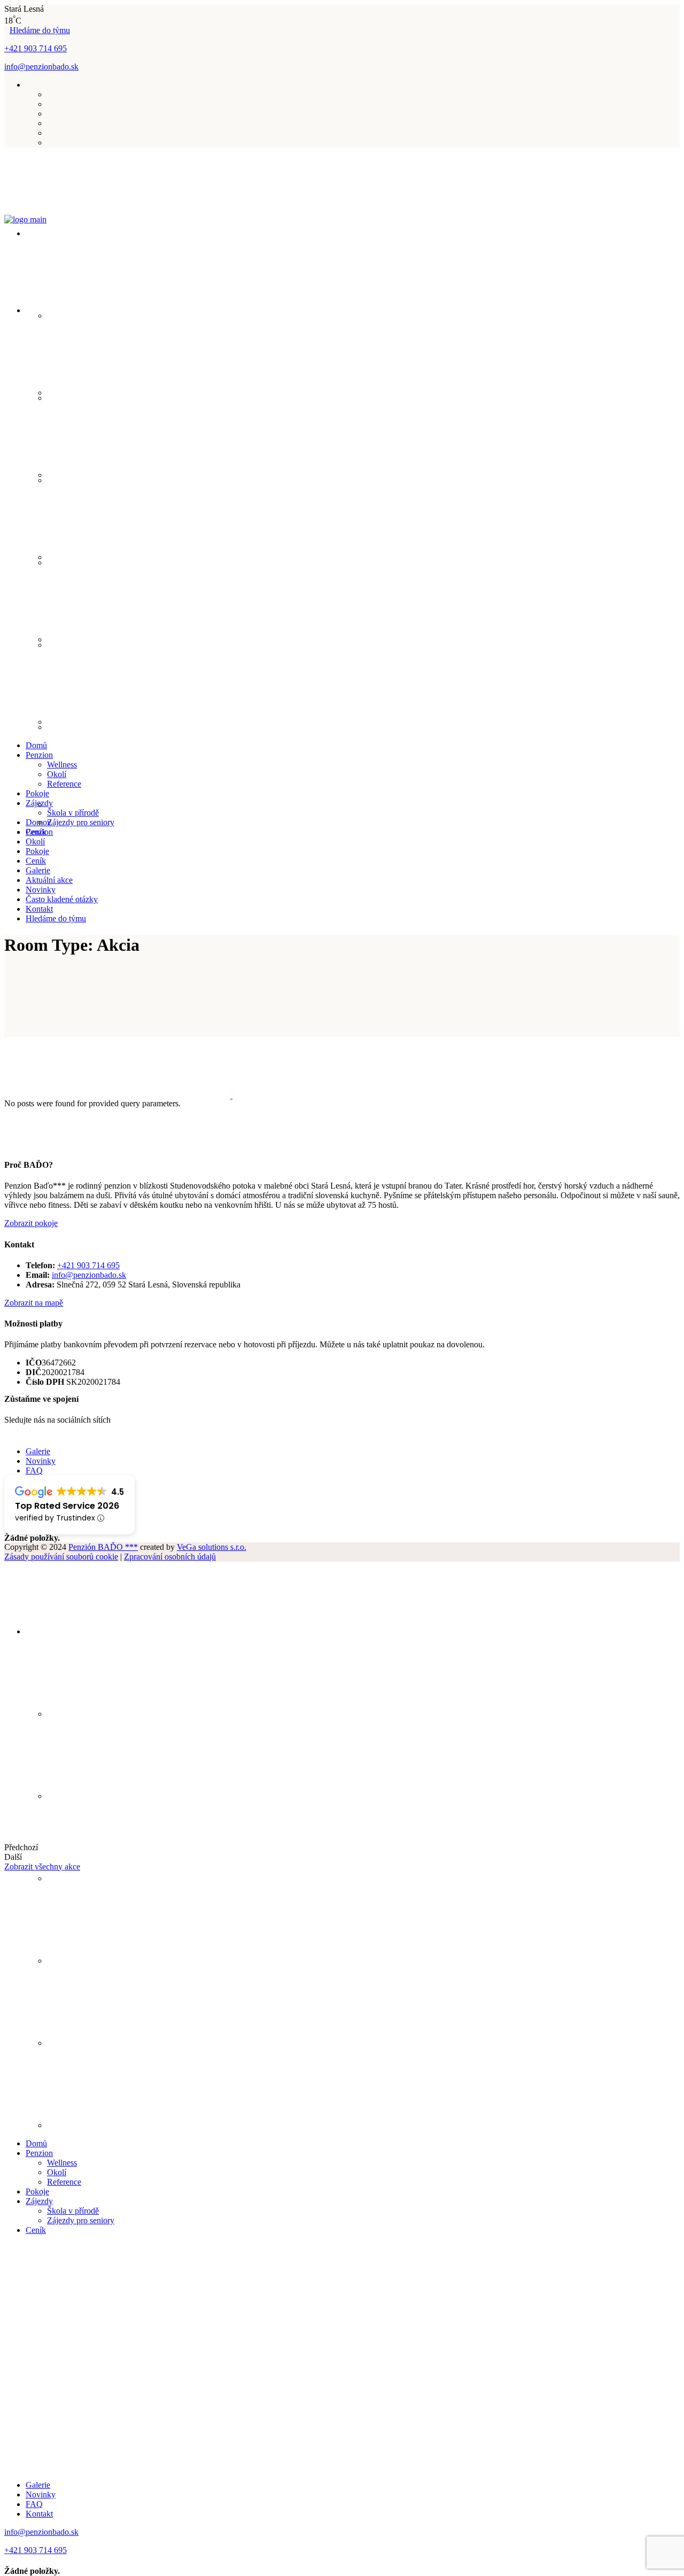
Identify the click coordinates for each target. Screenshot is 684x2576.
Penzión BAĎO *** (103, 1547)
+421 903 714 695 (36, 48)
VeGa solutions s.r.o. (212, 1547)
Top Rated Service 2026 (67, 1506)
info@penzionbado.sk (41, 67)
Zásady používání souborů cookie (61, 1557)
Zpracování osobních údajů (170, 1557)
